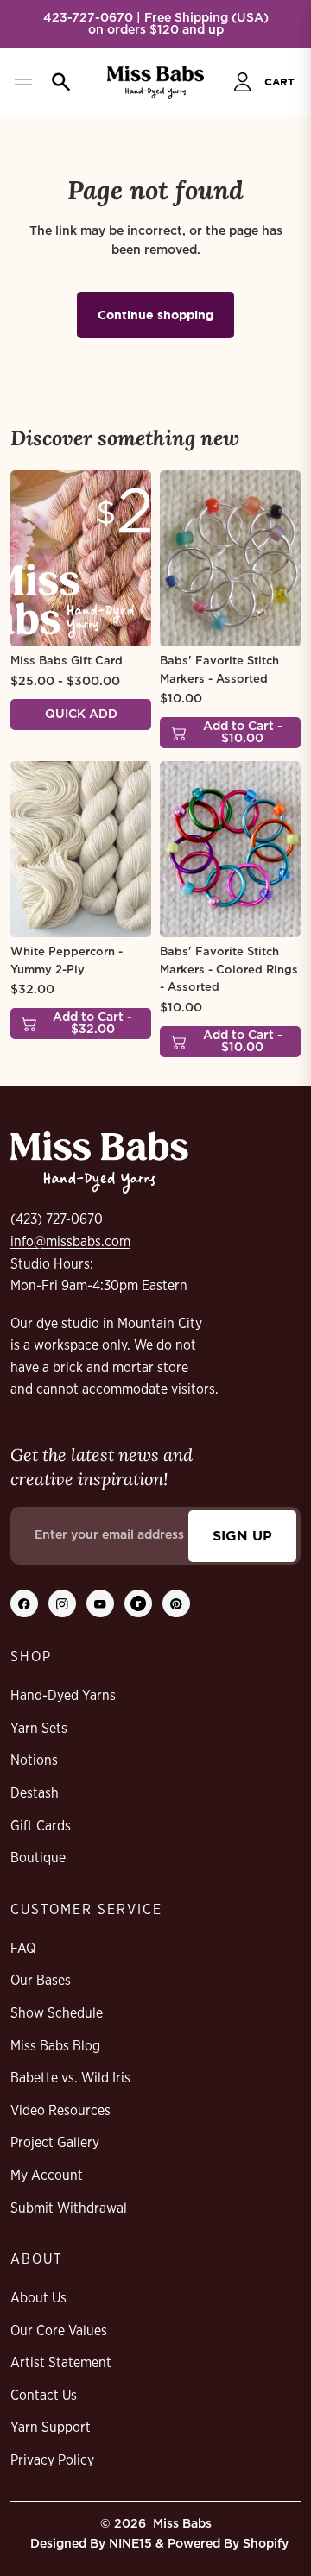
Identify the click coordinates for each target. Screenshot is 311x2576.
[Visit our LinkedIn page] (138, 1603)
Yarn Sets (39, 1729)
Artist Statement (61, 2363)
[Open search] (57, 82)
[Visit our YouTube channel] (100, 1603)
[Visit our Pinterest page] (176, 1603)
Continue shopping (155, 315)
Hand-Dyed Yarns (63, 1696)
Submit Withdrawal (69, 2208)
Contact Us (44, 2396)
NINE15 (130, 2544)
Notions (34, 1760)
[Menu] (23, 82)
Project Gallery (55, 2143)
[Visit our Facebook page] (24, 1603)
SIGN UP (242, 1535)
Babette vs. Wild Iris (70, 2078)
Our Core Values (59, 2331)
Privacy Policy (52, 2460)
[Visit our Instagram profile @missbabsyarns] (62, 1603)
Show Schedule (57, 2013)
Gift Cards (41, 1826)
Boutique (38, 1858)
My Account (47, 2176)
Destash (35, 1793)
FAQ (23, 1949)
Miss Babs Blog (55, 2046)
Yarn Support (51, 2428)
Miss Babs (182, 2524)
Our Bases (41, 1981)
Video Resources (60, 2111)
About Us (38, 2298)
